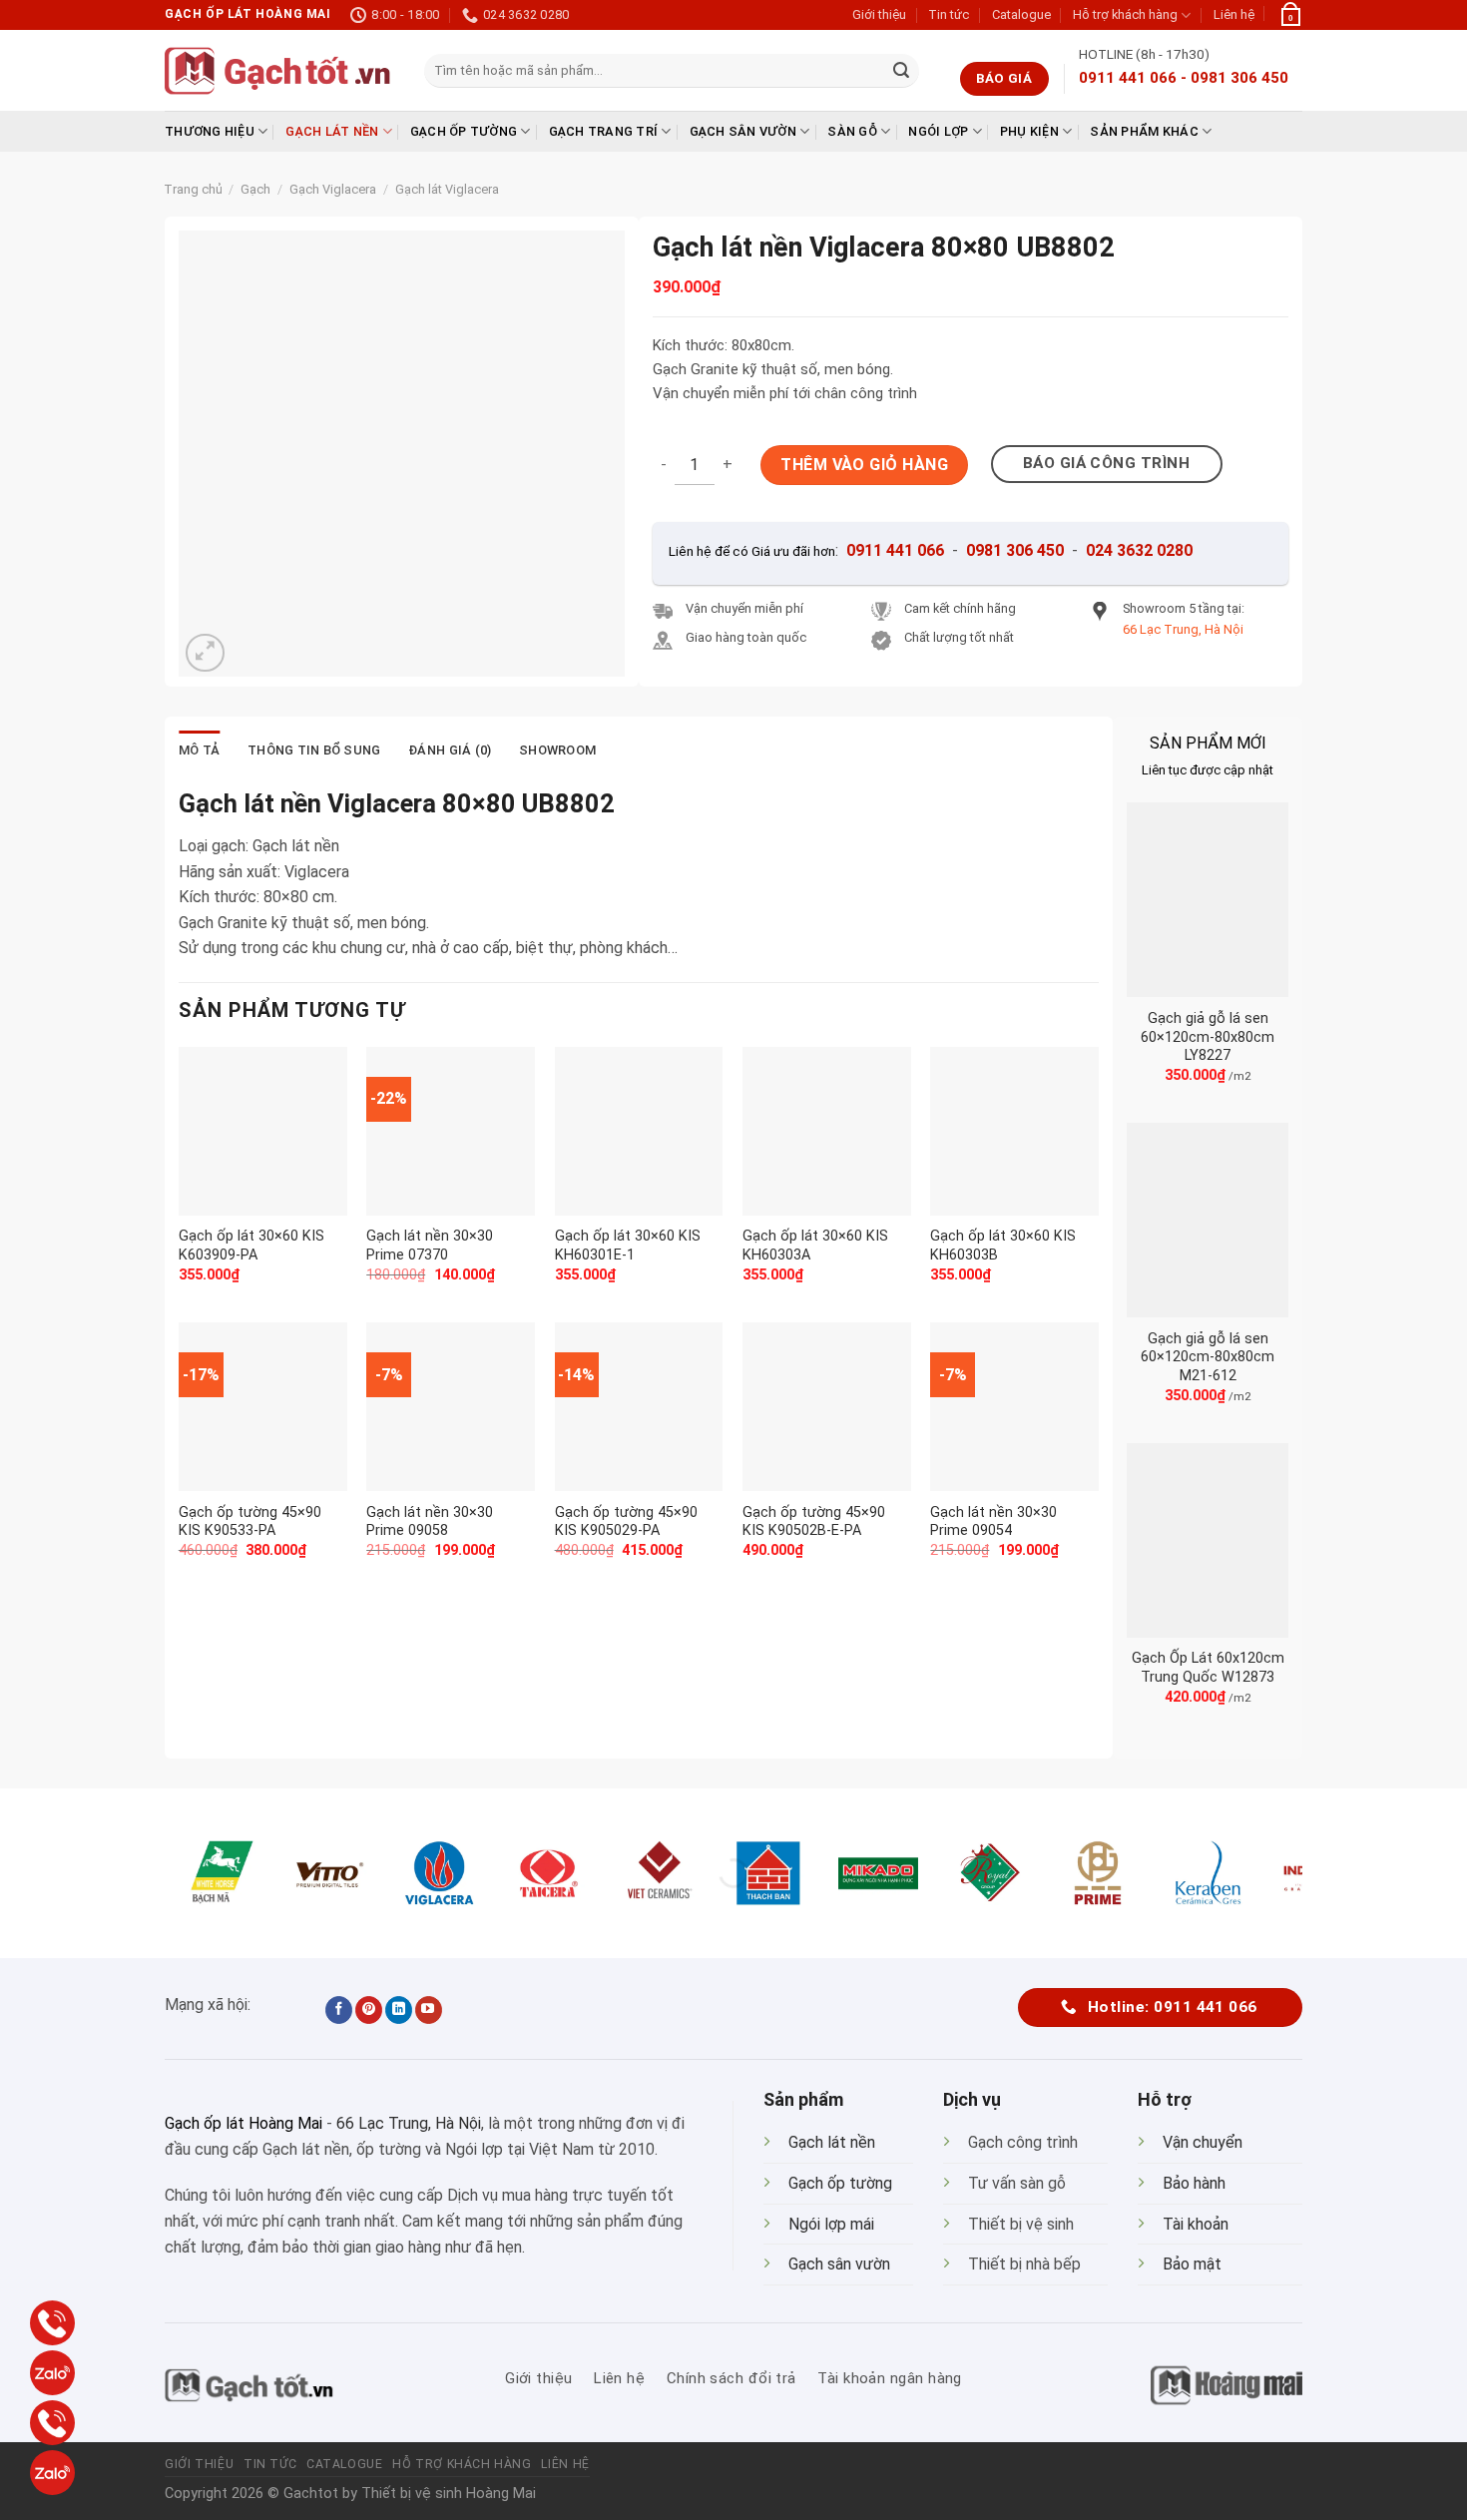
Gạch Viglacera (333, 189)
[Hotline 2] (52, 2423)
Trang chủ (193, 189)
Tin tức (949, 14)
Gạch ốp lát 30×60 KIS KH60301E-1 (628, 1246)
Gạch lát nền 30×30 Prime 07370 (430, 1246)
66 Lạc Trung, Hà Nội (409, 2123)
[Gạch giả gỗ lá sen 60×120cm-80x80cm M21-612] (1208, 1220)
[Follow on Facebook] (339, 2010)
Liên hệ (1234, 14)
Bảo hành (1194, 2183)
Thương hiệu (210, 131)
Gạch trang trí (604, 131)
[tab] (199, 751)
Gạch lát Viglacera (447, 189)
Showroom (557, 750)
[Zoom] (205, 653)
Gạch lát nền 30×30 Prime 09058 (430, 1522)
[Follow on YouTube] (429, 2010)
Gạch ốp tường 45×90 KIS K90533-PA (250, 1522)
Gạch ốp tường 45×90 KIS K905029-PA (626, 1522)
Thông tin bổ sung (314, 750)
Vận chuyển (1203, 2142)
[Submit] (901, 71)
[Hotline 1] (52, 2323)
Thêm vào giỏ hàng (864, 465)
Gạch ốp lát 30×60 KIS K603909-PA (251, 1246)
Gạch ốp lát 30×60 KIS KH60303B (1003, 1246)
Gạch (255, 189)
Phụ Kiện (1029, 131)
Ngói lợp (938, 131)
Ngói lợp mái (831, 2224)
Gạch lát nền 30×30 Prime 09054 (993, 1522)
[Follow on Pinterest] (369, 2010)
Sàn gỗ (852, 131)
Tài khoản (1196, 2224)
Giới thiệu (879, 14)
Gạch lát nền (332, 131)
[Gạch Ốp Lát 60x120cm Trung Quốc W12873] (1208, 1540)
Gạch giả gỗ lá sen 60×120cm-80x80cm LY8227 (1208, 1037)
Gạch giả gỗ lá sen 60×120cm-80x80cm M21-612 (1208, 1357)
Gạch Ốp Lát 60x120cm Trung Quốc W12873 (1208, 1668)
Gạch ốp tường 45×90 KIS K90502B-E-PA (814, 1522)
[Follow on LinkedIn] (399, 2010)
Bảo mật (1192, 2264)
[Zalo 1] (52, 2373)
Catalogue (1021, 14)
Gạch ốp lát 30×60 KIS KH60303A (815, 1246)
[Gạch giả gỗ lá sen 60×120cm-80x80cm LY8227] (1208, 900)
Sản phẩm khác (1144, 131)
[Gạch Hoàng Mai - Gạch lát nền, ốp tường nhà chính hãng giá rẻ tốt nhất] (279, 71)
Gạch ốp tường (464, 131)
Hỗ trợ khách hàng (1125, 14)
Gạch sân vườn (743, 131)
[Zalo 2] (52, 2473)
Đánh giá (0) (450, 750)
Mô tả (199, 750)
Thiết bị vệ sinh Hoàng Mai (449, 2494)
